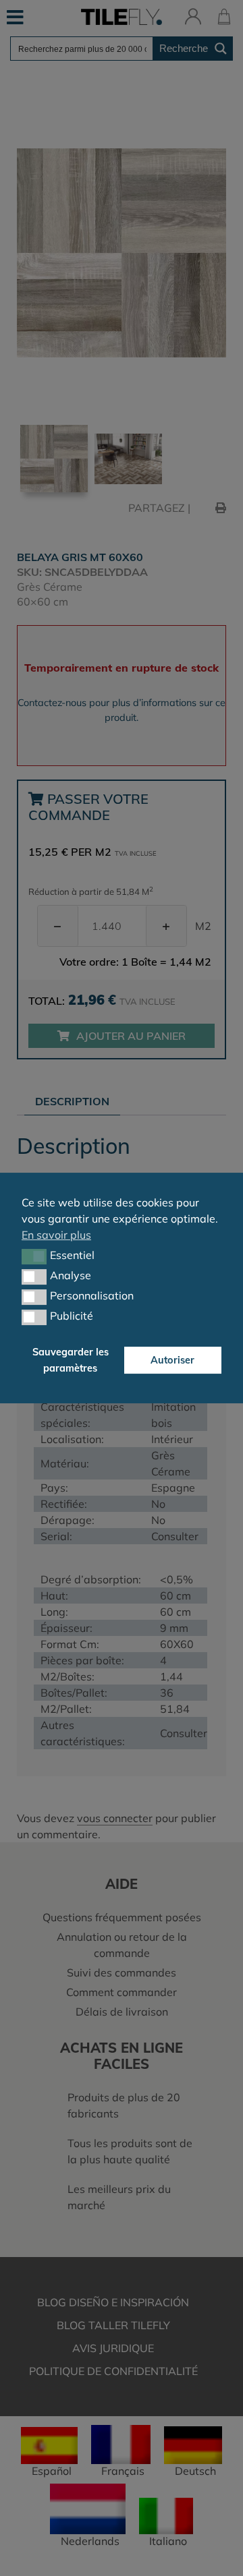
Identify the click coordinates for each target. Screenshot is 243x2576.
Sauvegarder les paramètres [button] (71, 1360)
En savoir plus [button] (56, 1235)
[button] (34, 1256)
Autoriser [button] (172, 1360)
